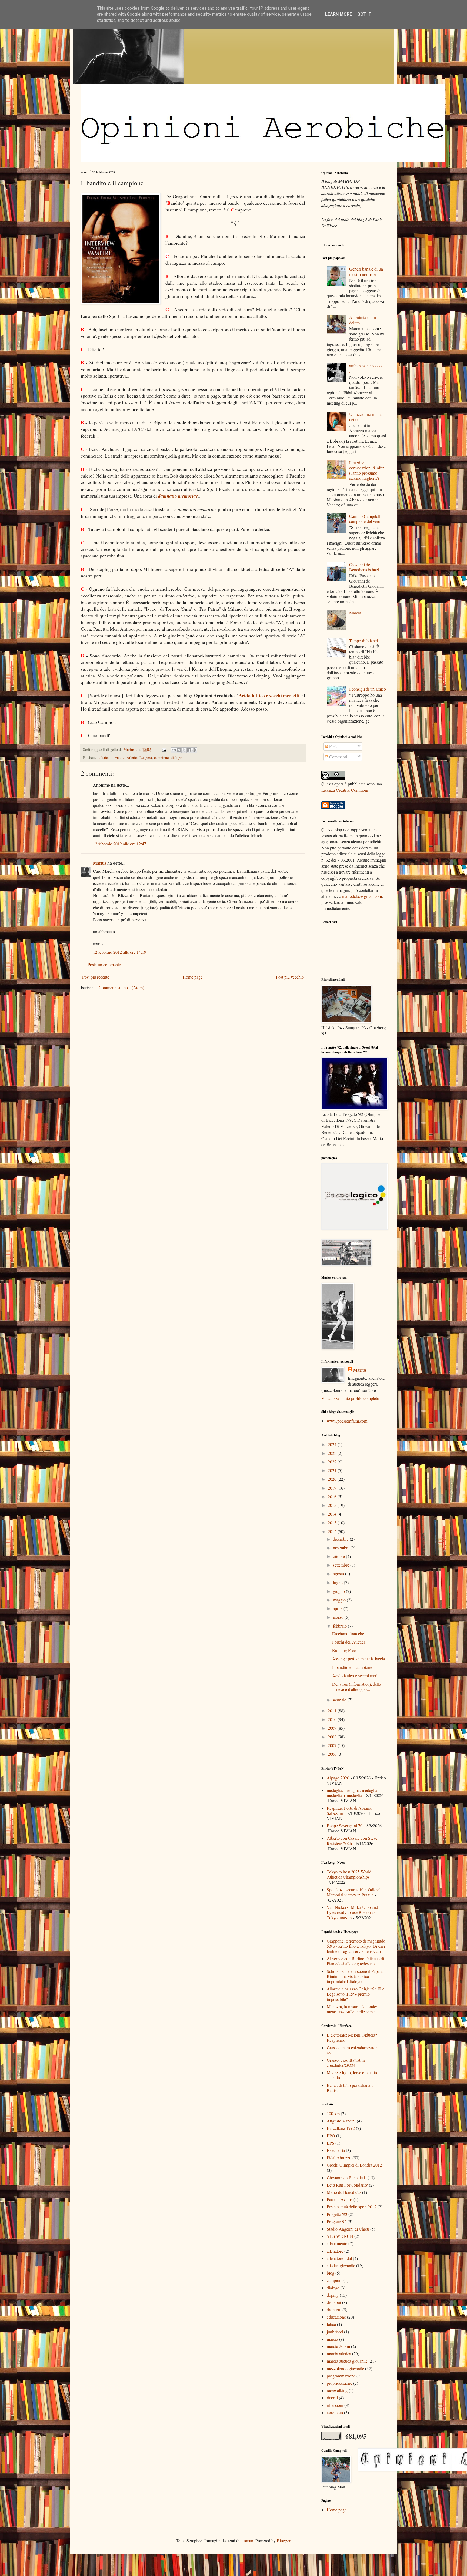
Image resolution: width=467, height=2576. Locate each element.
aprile (338, 1608)
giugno (339, 1591)
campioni (335, 2280)
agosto (339, 1574)
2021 (333, 1470)
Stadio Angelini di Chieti (348, 2229)
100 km (333, 2113)
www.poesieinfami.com (347, 1421)
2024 (333, 1444)
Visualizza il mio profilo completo (350, 1398)
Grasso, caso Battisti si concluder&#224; (346, 2063)
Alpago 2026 (338, 1778)
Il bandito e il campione (352, 1667)
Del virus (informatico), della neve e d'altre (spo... (357, 1687)
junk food (335, 2332)
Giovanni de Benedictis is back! (365, 567)
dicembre (341, 1539)
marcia (332, 2339)
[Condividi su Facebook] (189, 750)
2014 (333, 1514)
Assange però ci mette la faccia (358, 1659)
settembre (342, 1565)
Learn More (338, 14)
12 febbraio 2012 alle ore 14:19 (120, 952)
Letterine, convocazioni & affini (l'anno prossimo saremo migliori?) (367, 470)
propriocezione (339, 2383)
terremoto (335, 2412)
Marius (100, 863)
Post (332, 746)
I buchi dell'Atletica (349, 1642)
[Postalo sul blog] (179, 750)
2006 (333, 1754)
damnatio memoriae (178, 496)
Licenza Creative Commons (345, 790)
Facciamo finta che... (350, 1633)
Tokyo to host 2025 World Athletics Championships (349, 1874)
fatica (331, 2324)
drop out (334, 2302)
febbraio (340, 1626)
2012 (333, 1531)
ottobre (339, 1556)
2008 (333, 1737)
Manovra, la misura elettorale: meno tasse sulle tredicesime (352, 2009)
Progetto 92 (337, 2221)
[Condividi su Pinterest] (194, 750)
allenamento (337, 2243)
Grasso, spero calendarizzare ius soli (354, 2050)
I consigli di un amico (368, 689)
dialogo (176, 758)
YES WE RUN (340, 2236)
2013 (333, 1522)
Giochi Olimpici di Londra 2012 (354, 2165)
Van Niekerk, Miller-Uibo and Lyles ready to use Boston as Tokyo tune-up (352, 1912)
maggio (340, 1600)
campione (161, 758)
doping (333, 2295)
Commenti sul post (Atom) (121, 987)
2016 (333, 1497)
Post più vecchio (290, 977)
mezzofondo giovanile (345, 2368)
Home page (193, 977)
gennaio (340, 1700)
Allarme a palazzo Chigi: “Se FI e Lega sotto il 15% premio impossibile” (356, 1994)
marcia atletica (339, 2354)
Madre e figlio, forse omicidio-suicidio (353, 2075)
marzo (339, 1617)
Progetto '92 (337, 2214)
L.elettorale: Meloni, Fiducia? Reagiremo (352, 2037)
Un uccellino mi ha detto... (365, 417)
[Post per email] (164, 749)
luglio (338, 1582)
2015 (333, 1505)
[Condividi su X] (184, 750)
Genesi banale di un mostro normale (366, 271)
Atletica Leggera (139, 758)
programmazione (341, 2376)
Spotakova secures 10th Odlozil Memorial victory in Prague (354, 1892)
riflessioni (335, 2405)
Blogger (283, 2540)
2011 (333, 1710)
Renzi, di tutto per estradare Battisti (350, 2088)
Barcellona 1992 (341, 2128)
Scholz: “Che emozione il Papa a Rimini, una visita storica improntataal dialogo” (355, 1976)
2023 (333, 1453)
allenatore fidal (339, 2258)
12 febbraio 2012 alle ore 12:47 (120, 844)
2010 (333, 1719)
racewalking (337, 2390)
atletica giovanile (111, 758)
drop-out (334, 2310)
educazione (336, 2317)
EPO (331, 2136)
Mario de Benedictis (344, 2192)
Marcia (355, 613)
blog (331, 2273)
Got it (364, 14)
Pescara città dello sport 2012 (352, 2207)
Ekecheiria (336, 2150)
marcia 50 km (338, 2346)
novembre (342, 1548)
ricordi (332, 2398)
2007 (333, 1745)
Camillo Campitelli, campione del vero (366, 519)
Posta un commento (104, 964)
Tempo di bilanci (363, 641)
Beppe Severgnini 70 (345, 1826)
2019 (333, 1488)
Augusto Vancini (341, 2121)
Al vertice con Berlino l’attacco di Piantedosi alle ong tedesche (355, 1961)
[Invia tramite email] (174, 750)
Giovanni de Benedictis (347, 2177)
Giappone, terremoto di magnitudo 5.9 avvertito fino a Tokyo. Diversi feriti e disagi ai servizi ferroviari (356, 1946)
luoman (247, 2540)
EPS (331, 2143)
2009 (333, 1728)
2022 (333, 1462)
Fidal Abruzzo (339, 2157)
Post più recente (96, 977)
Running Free (344, 1650)
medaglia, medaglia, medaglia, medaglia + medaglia (353, 1793)
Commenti (338, 757)
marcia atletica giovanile (347, 2361)
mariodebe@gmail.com (362, 896)
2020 (333, 1479)
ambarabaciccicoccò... (367, 368)
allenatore (335, 2251)
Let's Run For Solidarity (347, 2185)
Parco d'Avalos (340, 2199)
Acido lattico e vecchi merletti (269, 695)
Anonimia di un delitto (363, 320)
